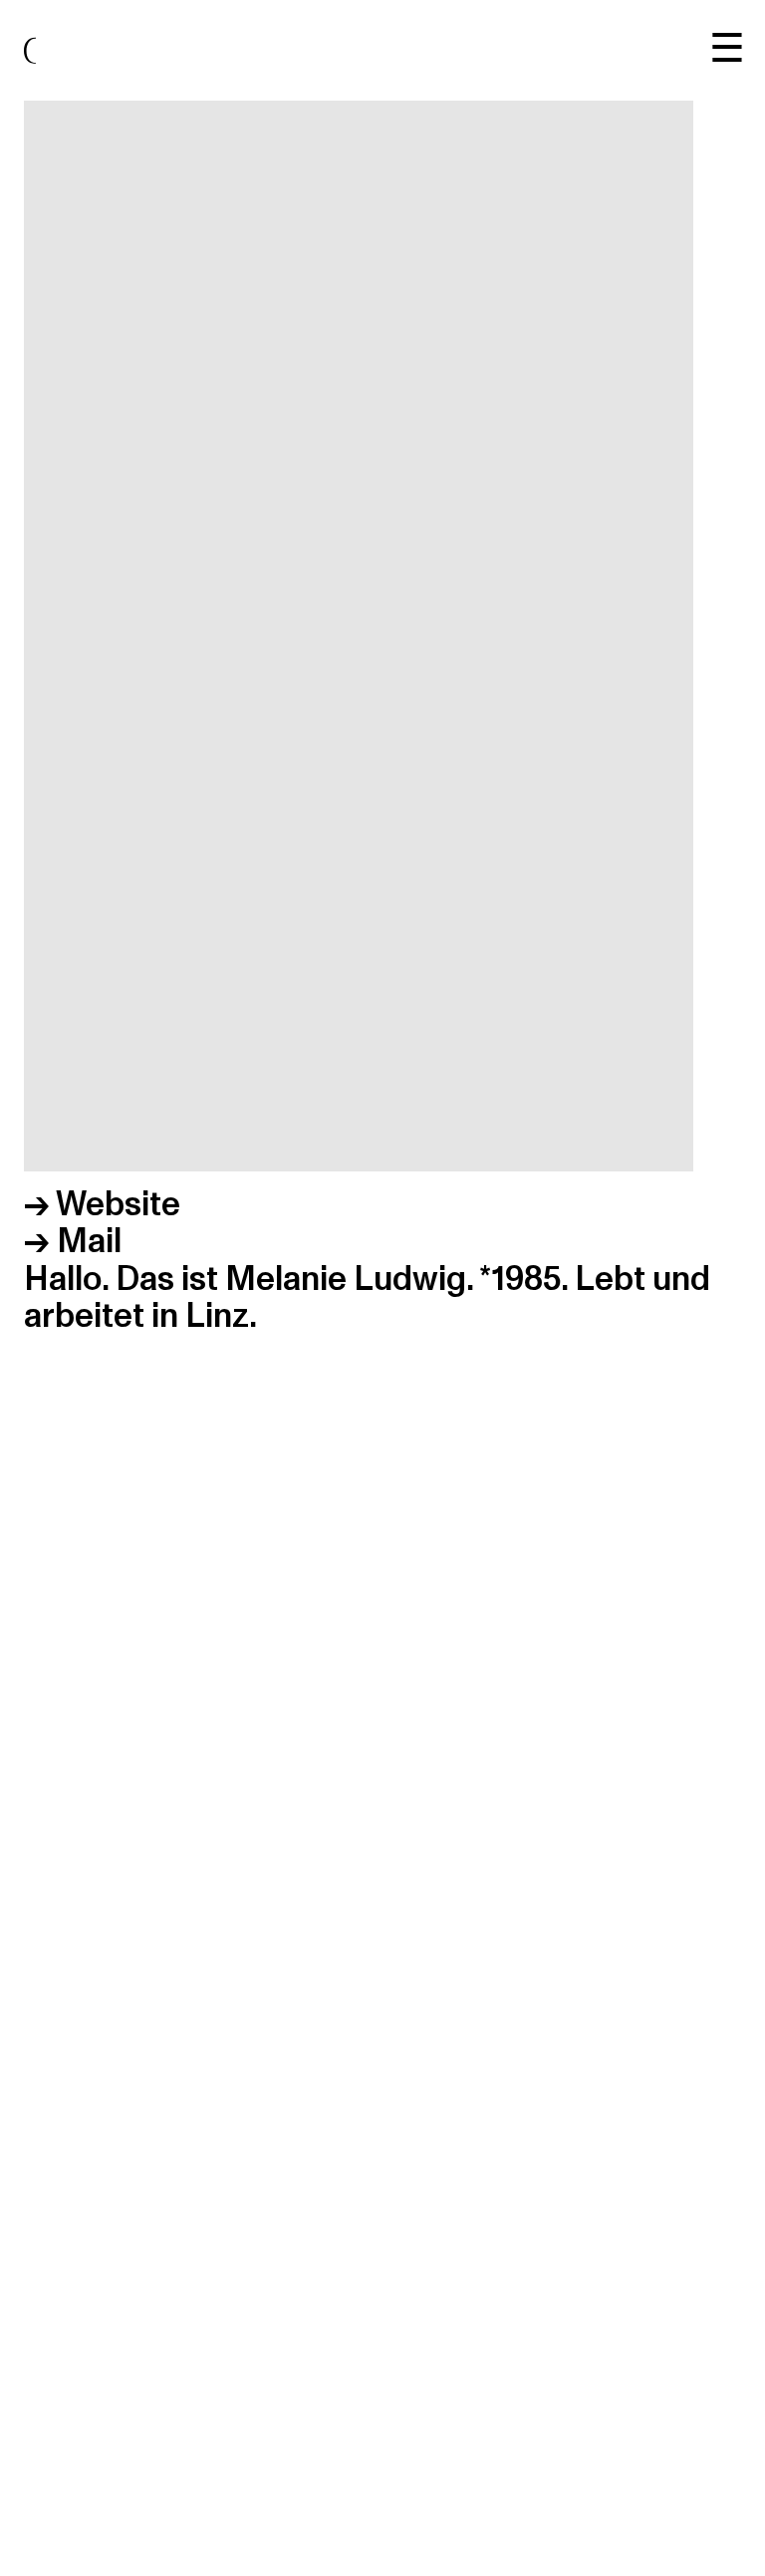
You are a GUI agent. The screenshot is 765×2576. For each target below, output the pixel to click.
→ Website (102, 1205)
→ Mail (73, 1242)
